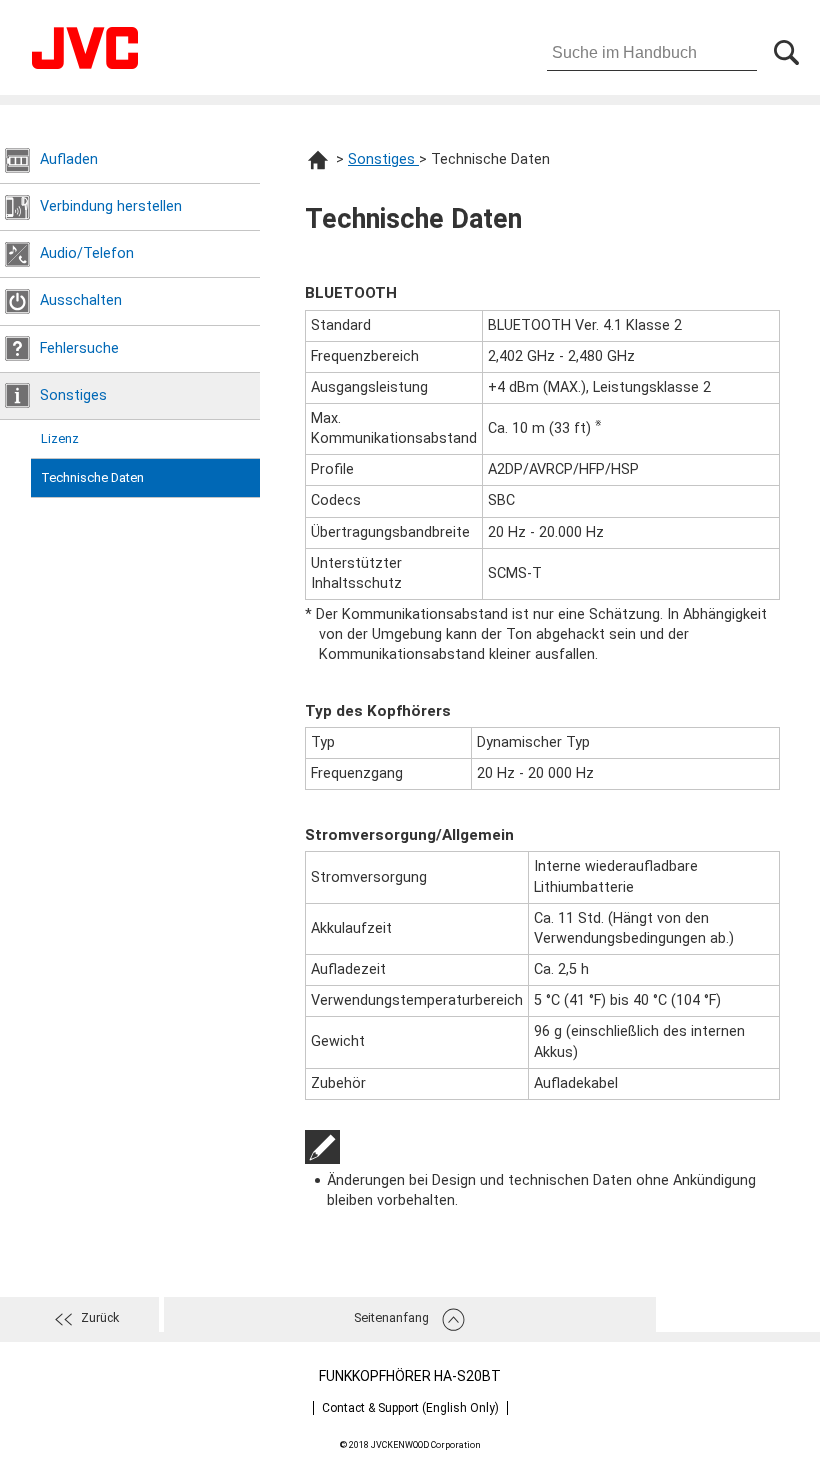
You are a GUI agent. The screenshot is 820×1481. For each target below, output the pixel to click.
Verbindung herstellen (111, 206)
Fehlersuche (79, 348)
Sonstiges (73, 395)
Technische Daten (92, 477)
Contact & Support (410, 1408)
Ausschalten (81, 300)
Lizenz (60, 438)
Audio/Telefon (87, 253)
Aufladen (69, 159)
